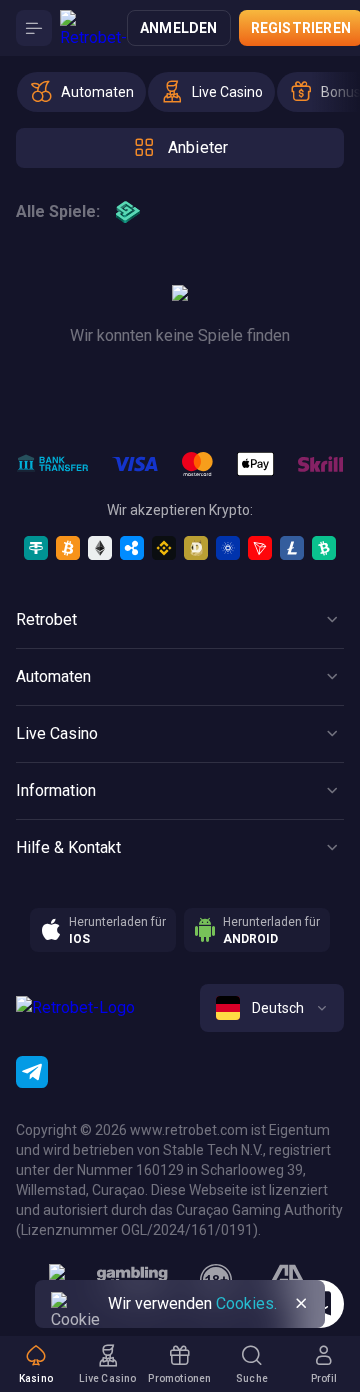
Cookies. (246, 1303)
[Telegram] (32, 1072)
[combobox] (272, 1008)
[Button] (34, 28)
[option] (81, 92)
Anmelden (179, 28)
